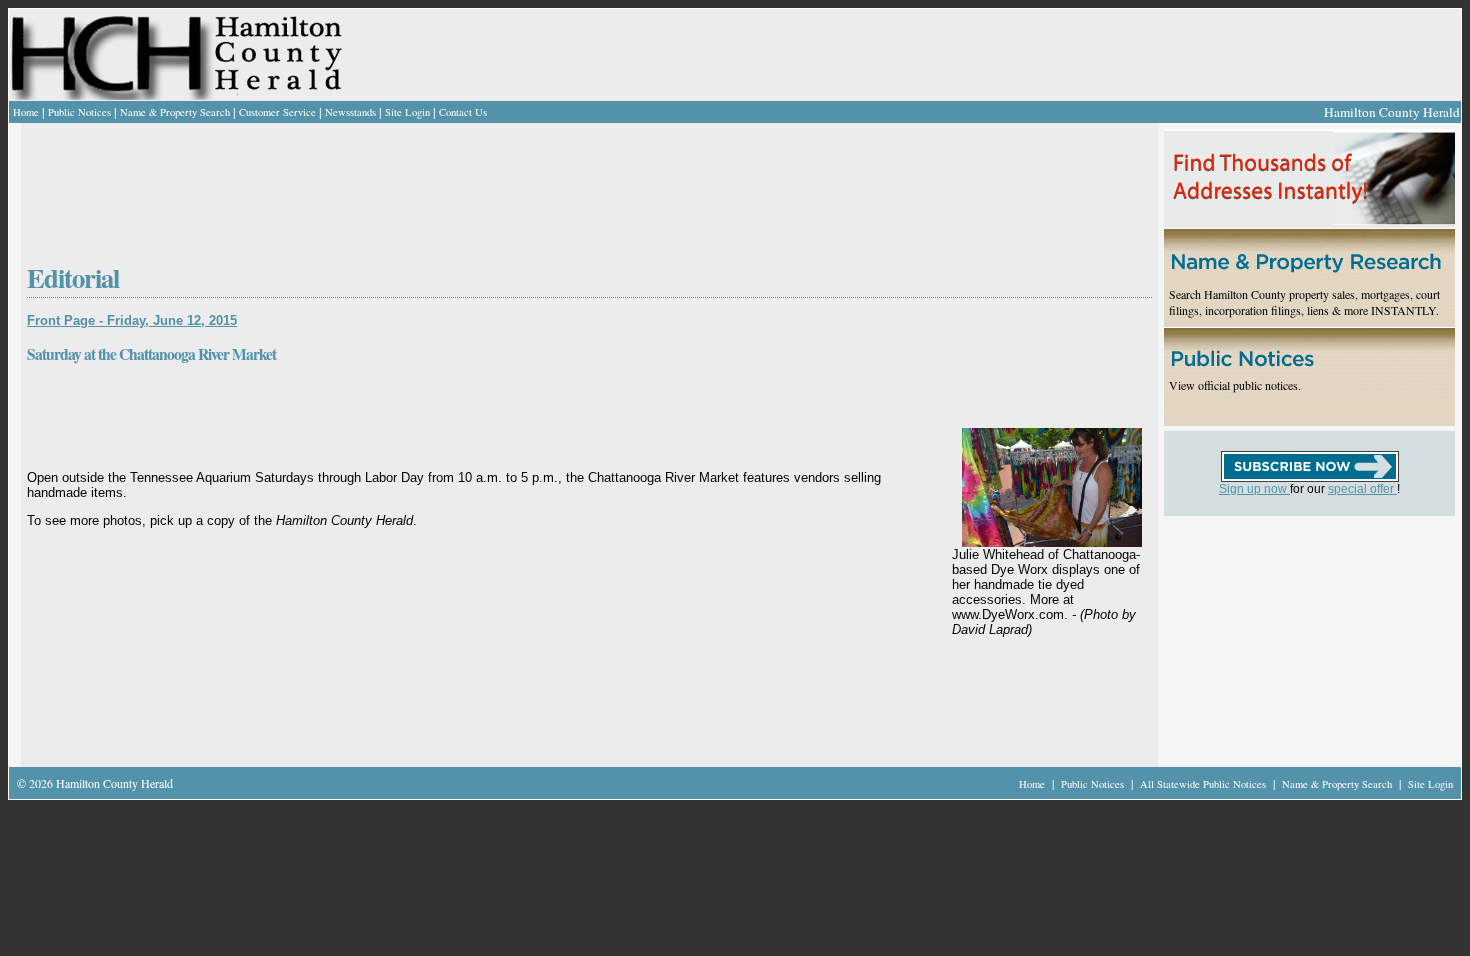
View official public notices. (1235, 385)
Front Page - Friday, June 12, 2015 (132, 320)
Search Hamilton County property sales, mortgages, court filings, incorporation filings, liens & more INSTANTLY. (1304, 302)
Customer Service (277, 112)
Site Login (407, 112)
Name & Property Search (175, 112)
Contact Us (463, 112)
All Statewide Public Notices (1204, 784)
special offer (1362, 489)
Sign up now (1254, 489)
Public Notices (79, 112)
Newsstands (350, 112)
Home (26, 112)
